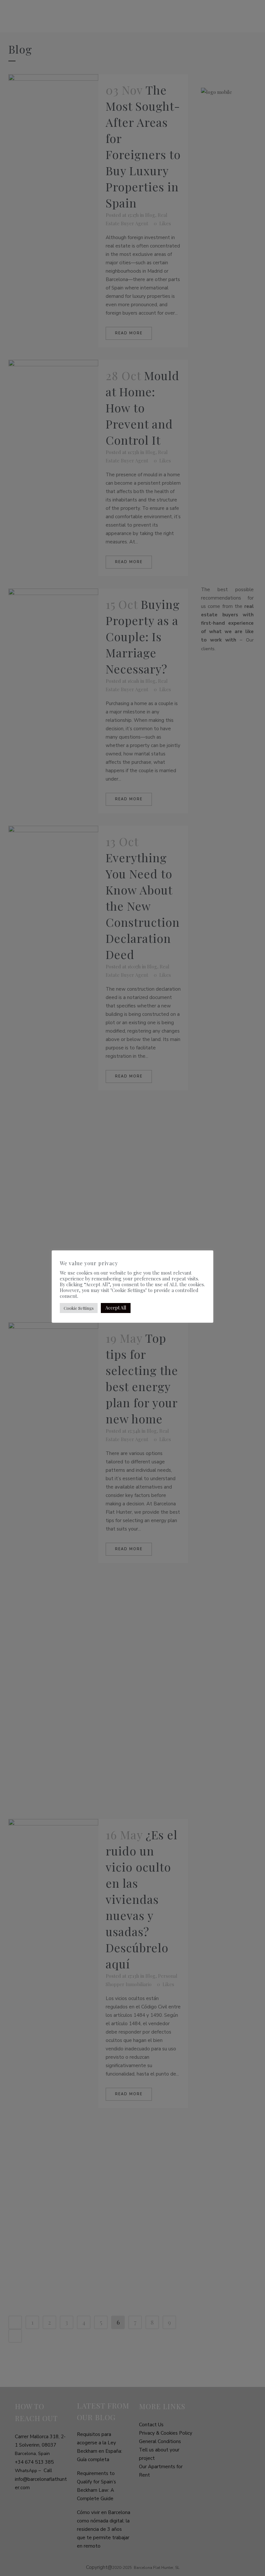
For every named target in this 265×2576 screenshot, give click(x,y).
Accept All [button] (116, 1308)
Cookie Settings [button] (79, 1308)
